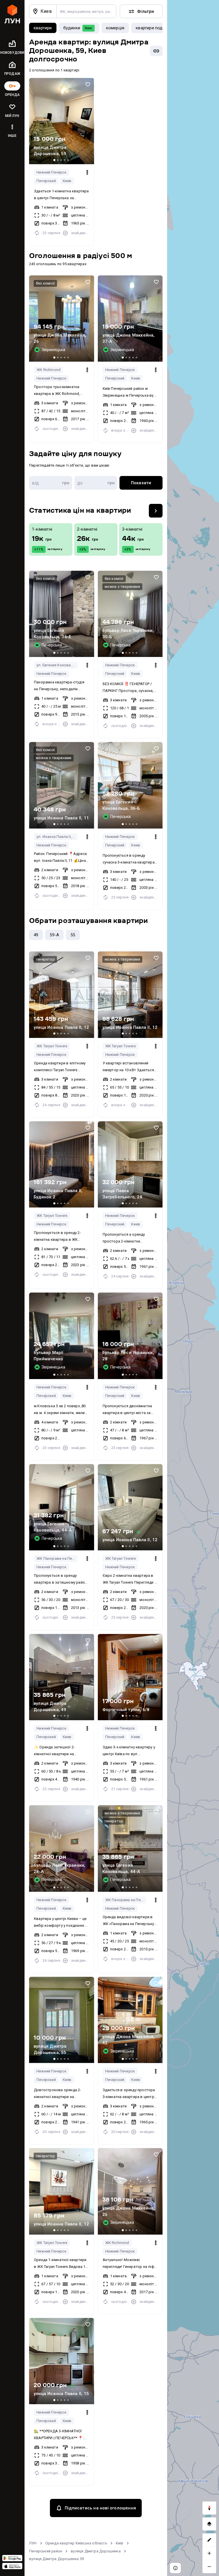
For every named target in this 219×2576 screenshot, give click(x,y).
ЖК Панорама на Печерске (57, 1558)
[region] (193, 1288)
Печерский (46, 181)
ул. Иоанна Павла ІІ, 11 (57, 837)
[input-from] (51, 483)
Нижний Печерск (51, 172)
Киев (67, 181)
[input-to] (96, 483)
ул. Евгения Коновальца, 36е (57, 665)
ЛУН (33, 2543)
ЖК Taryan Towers (52, 1046)
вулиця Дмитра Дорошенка (96, 2551)
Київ (120, 2543)
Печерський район (46, 2551)
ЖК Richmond (48, 370)
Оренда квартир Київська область (76, 2543)
